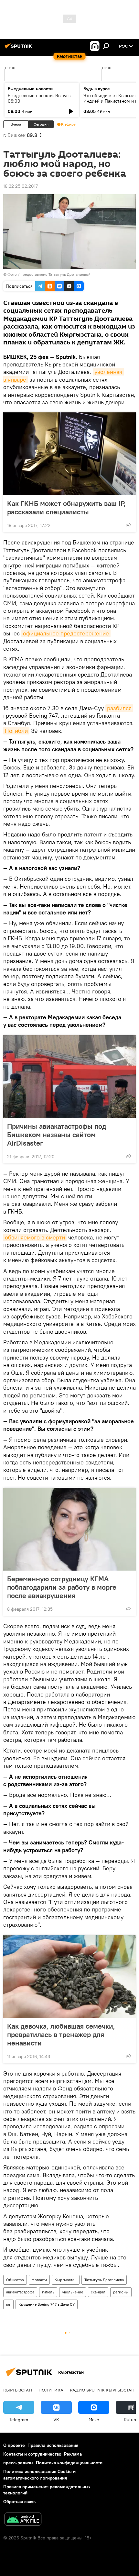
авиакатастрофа (20, 2292)
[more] (128, 525)
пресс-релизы (18, 2463)
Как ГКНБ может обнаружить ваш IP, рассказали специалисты (66, 508)
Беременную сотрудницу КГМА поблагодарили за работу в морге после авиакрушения (62, 1587)
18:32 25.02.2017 (21, 186)
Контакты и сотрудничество (32, 2454)
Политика (51, 2390)
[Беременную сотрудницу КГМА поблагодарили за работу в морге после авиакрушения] (69, 1529)
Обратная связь (19, 2502)
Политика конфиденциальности (69, 2463)
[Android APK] (23, 2520)
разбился (119, 708)
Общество (15, 2280)
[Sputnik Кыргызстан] (19, 49)
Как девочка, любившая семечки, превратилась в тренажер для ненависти (61, 2034)
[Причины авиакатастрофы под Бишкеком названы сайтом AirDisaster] (69, 1077)
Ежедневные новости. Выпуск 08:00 (39, 98)
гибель (48, 2292)
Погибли (16, 731)
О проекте (14, 2445)
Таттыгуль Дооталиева (104, 2280)
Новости (39, 2280)
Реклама (73, 2454)
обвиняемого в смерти (35, 1237)
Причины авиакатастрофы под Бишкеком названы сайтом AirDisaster (57, 1135)
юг (8, 2304)
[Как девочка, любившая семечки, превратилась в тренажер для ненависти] (69, 1977)
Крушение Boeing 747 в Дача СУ (47, 2304)
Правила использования (53, 2445)
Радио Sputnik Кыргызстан (102, 2390)
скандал (98, 2292)
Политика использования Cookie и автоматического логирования (39, 2475)
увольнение (73, 2292)
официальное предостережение (66, 633)
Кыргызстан (66, 2280)
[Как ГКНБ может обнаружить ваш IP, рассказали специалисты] (69, 454)
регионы (121, 2292)
